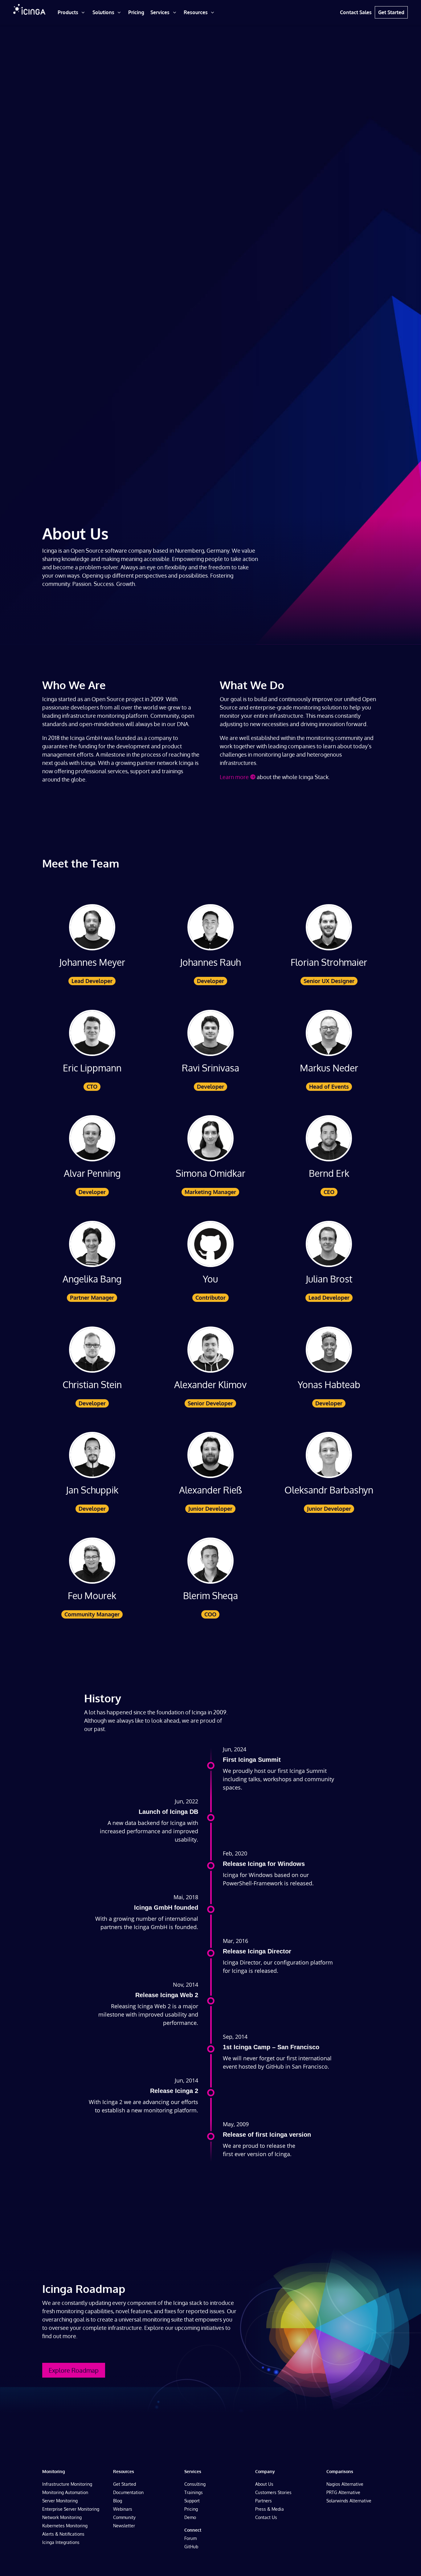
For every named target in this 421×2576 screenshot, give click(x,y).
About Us (264, 2484)
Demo (190, 2517)
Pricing (191, 2509)
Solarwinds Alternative (349, 2501)
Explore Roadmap (74, 2370)
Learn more (234, 777)
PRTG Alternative (343, 2492)
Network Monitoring (62, 2517)
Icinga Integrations (61, 2542)
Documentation (128, 2492)
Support (192, 2501)
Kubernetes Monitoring (65, 2526)
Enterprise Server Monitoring (71, 2509)
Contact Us (266, 2517)
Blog (118, 2501)
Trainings (194, 2492)
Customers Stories (273, 2492)
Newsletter (124, 2526)
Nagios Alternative (345, 2484)
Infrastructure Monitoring (67, 2484)
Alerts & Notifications (63, 2534)
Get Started (125, 2484)
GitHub (191, 2547)
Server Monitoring (60, 2501)
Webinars (123, 2509)
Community (124, 2517)
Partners (264, 2501)
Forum (190, 2538)
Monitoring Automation (65, 2492)
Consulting (195, 2484)
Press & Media (270, 2509)
